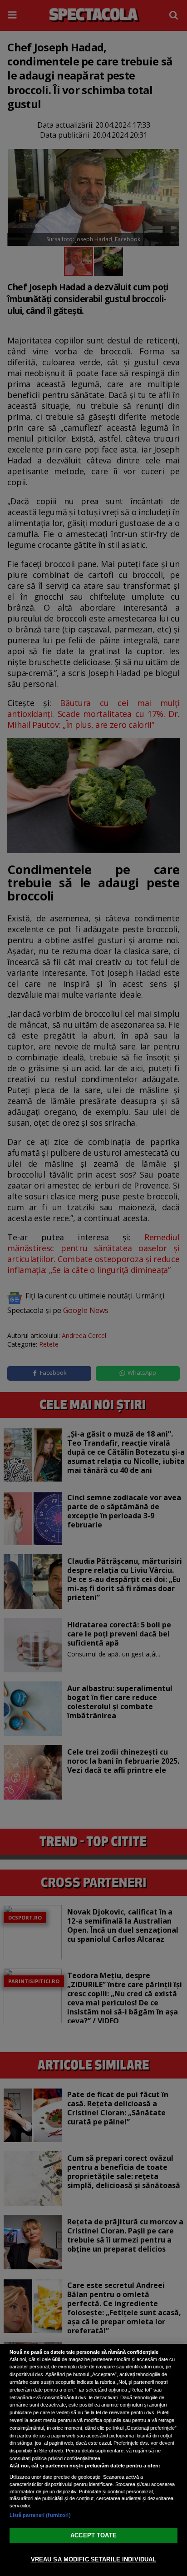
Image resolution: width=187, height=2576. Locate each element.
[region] (93, 2460)
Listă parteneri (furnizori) (40, 2515)
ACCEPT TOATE (93, 2535)
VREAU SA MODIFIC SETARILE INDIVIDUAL (94, 2559)
